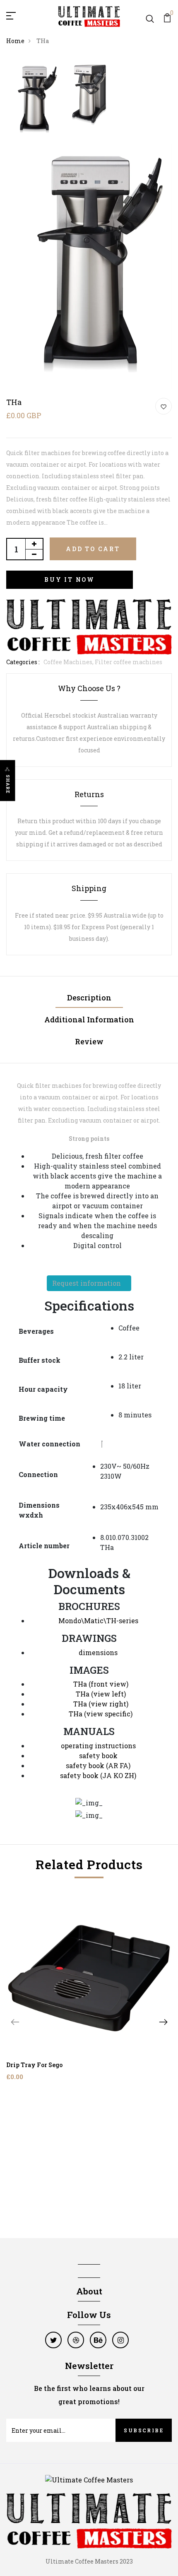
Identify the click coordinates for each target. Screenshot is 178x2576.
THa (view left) (101, 1694)
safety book (98, 1755)
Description (89, 998)
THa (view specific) (101, 1714)
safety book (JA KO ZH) (98, 1775)
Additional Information (89, 1019)
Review (89, 1041)
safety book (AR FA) (98, 1765)
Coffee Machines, (69, 662)
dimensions (98, 1652)
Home (15, 41)
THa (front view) (101, 1684)
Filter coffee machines (129, 662)
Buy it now (70, 580)
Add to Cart (93, 549)
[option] (34, 101)
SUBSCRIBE (144, 2430)
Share (8, 784)
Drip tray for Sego (34, 2065)
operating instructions (98, 1746)
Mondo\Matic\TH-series (98, 1621)
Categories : (23, 662)
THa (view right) (101, 1704)
